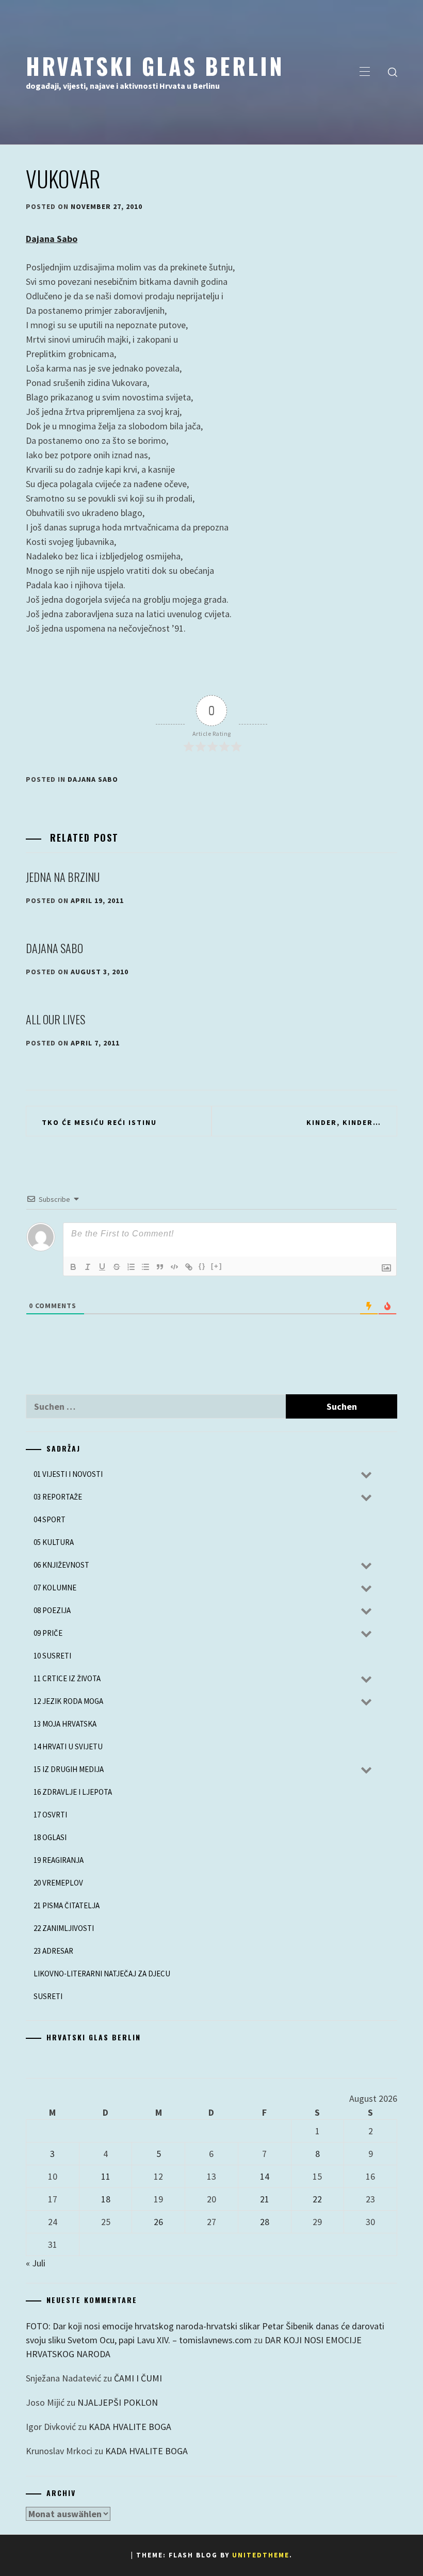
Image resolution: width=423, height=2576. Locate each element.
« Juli (36, 2263)
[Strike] (117, 1267)
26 (158, 2222)
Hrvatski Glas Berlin (155, 66)
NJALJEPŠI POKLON (118, 2402)
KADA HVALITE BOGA (130, 2427)
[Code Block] (174, 1267)
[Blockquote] (160, 1267)
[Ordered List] (131, 1267)
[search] (393, 72)
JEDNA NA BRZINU (63, 877)
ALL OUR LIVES (55, 1019)
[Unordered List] (145, 1267)
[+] (217, 1266)
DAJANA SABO (54, 948)
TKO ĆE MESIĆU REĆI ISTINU (99, 1122)
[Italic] (88, 1267)
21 (265, 2199)
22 (317, 2199)
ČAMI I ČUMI (138, 2378)
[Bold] (73, 1267)
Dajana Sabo (52, 239)
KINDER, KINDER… (344, 1122)
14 (265, 2176)
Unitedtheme (261, 2555)
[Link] (189, 1267)
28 (265, 2222)
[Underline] (102, 1267)
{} (202, 1266)
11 (106, 2176)
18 (106, 2199)
